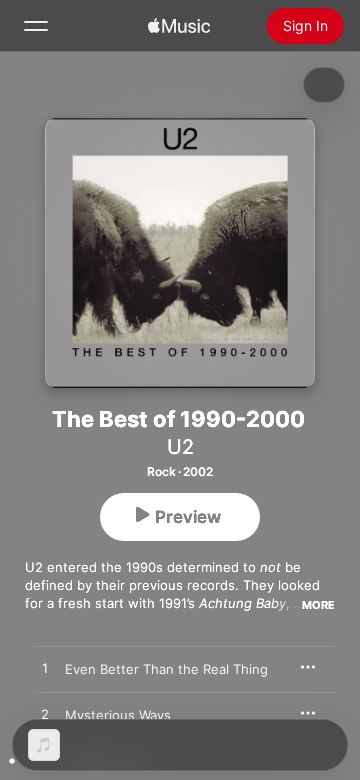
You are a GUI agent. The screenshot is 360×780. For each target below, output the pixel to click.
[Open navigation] (36, 26)
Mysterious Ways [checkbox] (118, 715)
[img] (179, 26)
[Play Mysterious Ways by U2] (45, 715)
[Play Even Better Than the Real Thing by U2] (45, 669)
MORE (318, 605)
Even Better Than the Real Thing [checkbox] (166, 669)
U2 (180, 447)
